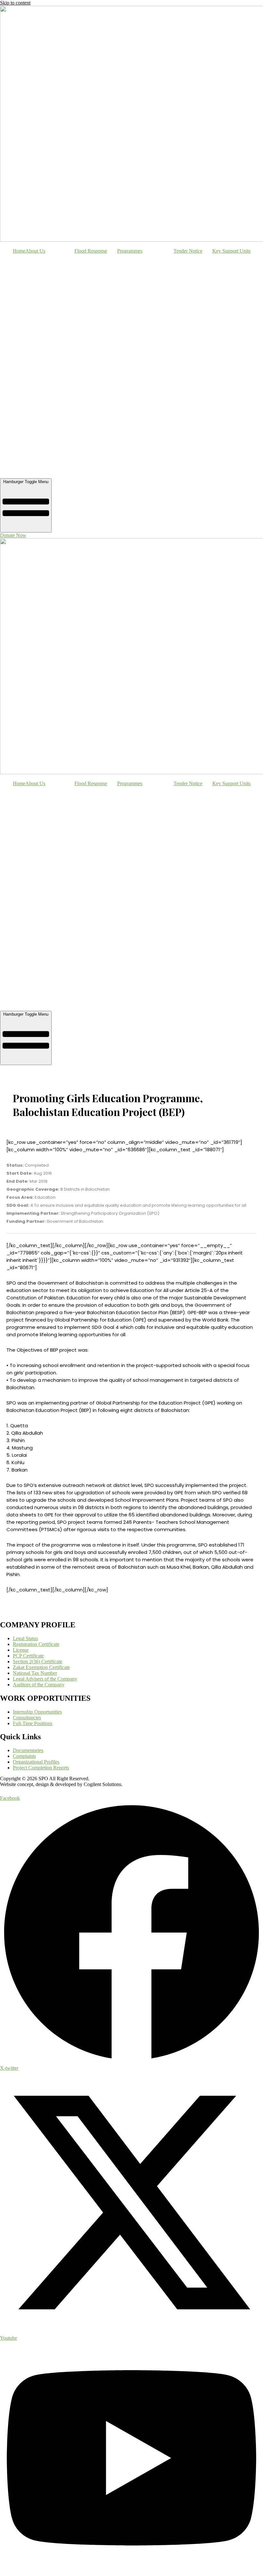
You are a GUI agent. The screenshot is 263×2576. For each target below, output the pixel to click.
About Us (35, 251)
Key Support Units (231, 251)
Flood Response (91, 251)
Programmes (130, 251)
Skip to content (15, 3)
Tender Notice (188, 251)
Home (19, 251)
